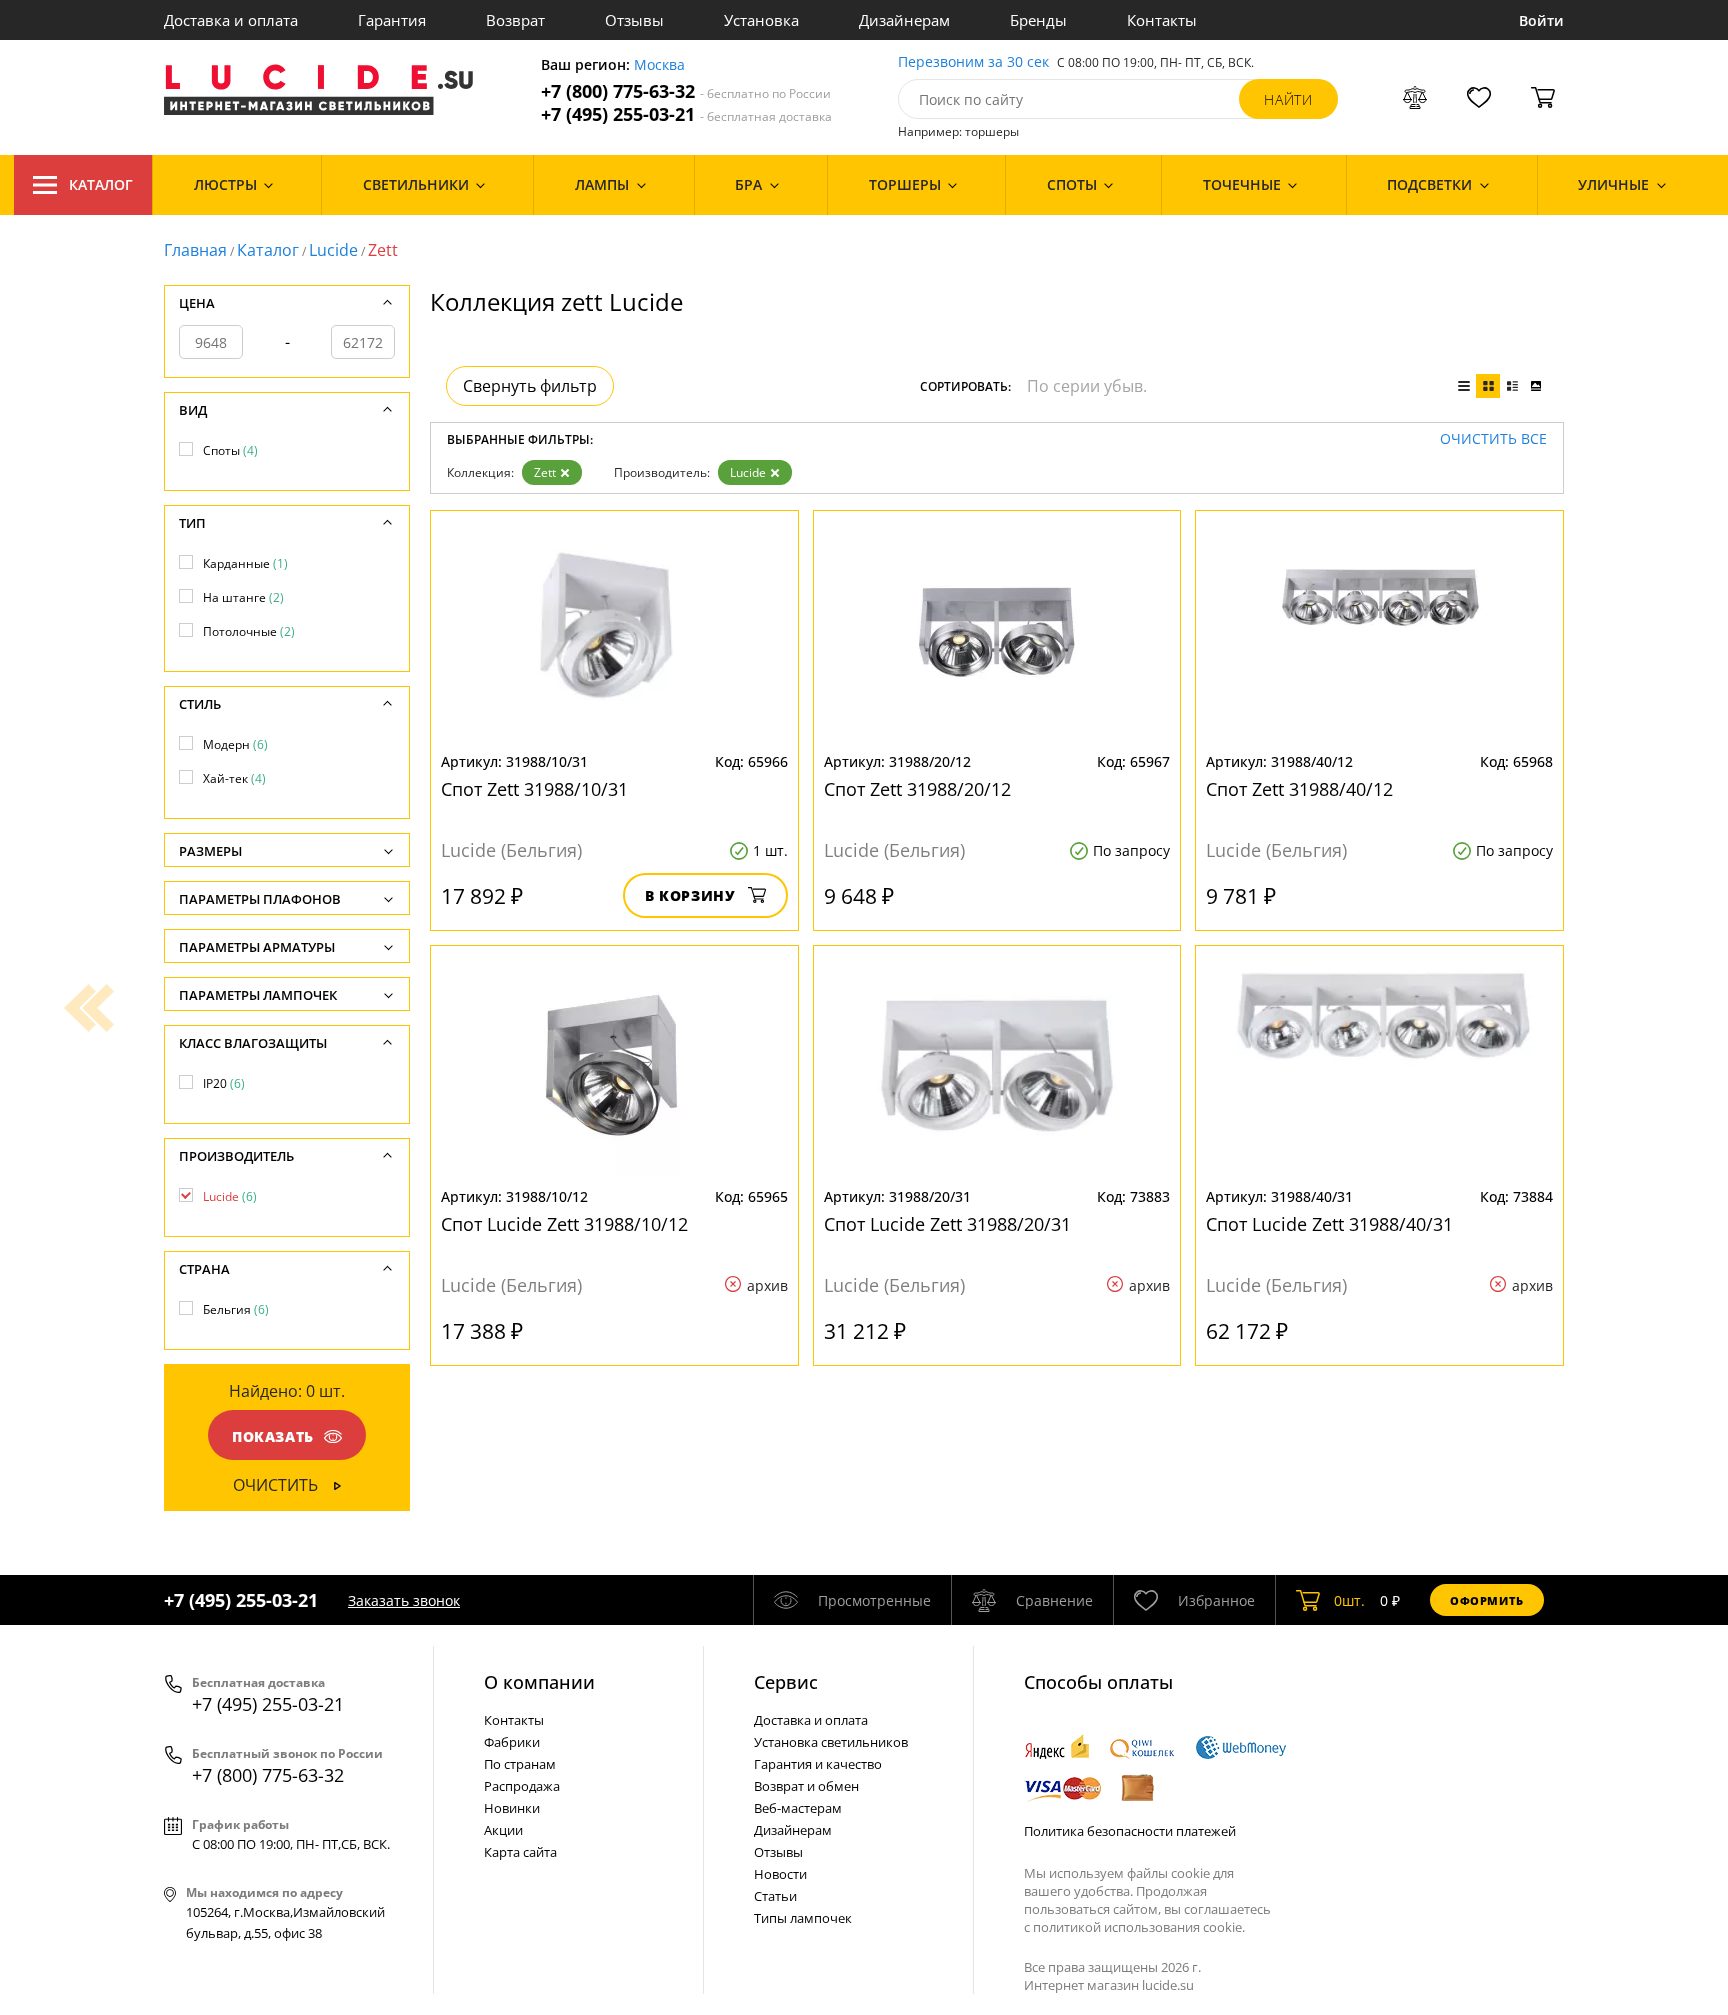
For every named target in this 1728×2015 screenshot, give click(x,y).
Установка (761, 20)
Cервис (786, 1682)
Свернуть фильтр (530, 386)
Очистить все (1493, 439)
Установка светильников (831, 1742)
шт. (1349, 1600)
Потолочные (249, 631)
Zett (545, 472)
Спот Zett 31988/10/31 (534, 789)
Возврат (515, 20)
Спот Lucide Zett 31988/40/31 (1329, 1224)
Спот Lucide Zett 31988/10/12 (564, 1224)
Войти (1541, 20)
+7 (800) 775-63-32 (686, 91)
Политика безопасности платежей (1130, 1831)
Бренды (1038, 20)
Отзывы (634, 20)
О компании (539, 1682)
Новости (780, 1874)
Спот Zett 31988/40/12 (1299, 789)
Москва (659, 65)
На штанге (243, 597)
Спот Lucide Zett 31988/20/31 (947, 1224)
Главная (195, 250)
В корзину (690, 895)
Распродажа (522, 1786)
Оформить (1487, 1600)
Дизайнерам (904, 20)
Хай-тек (234, 778)
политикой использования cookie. (1139, 1927)
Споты (230, 450)
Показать (273, 1436)
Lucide (333, 250)
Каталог (101, 184)
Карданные (245, 563)
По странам (520, 1764)
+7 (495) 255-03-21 (686, 114)
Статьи (775, 1896)
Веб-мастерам (798, 1808)
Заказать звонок (404, 1600)
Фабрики (512, 1742)
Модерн (235, 744)
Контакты (1162, 20)
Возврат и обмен (806, 1786)
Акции (503, 1830)
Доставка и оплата (231, 20)
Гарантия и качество (818, 1764)
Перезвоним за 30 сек (973, 62)
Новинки (512, 1808)
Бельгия (236, 1309)
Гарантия (392, 20)
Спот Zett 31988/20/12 (917, 789)
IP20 (224, 1083)
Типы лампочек (803, 1918)
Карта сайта (520, 1852)
